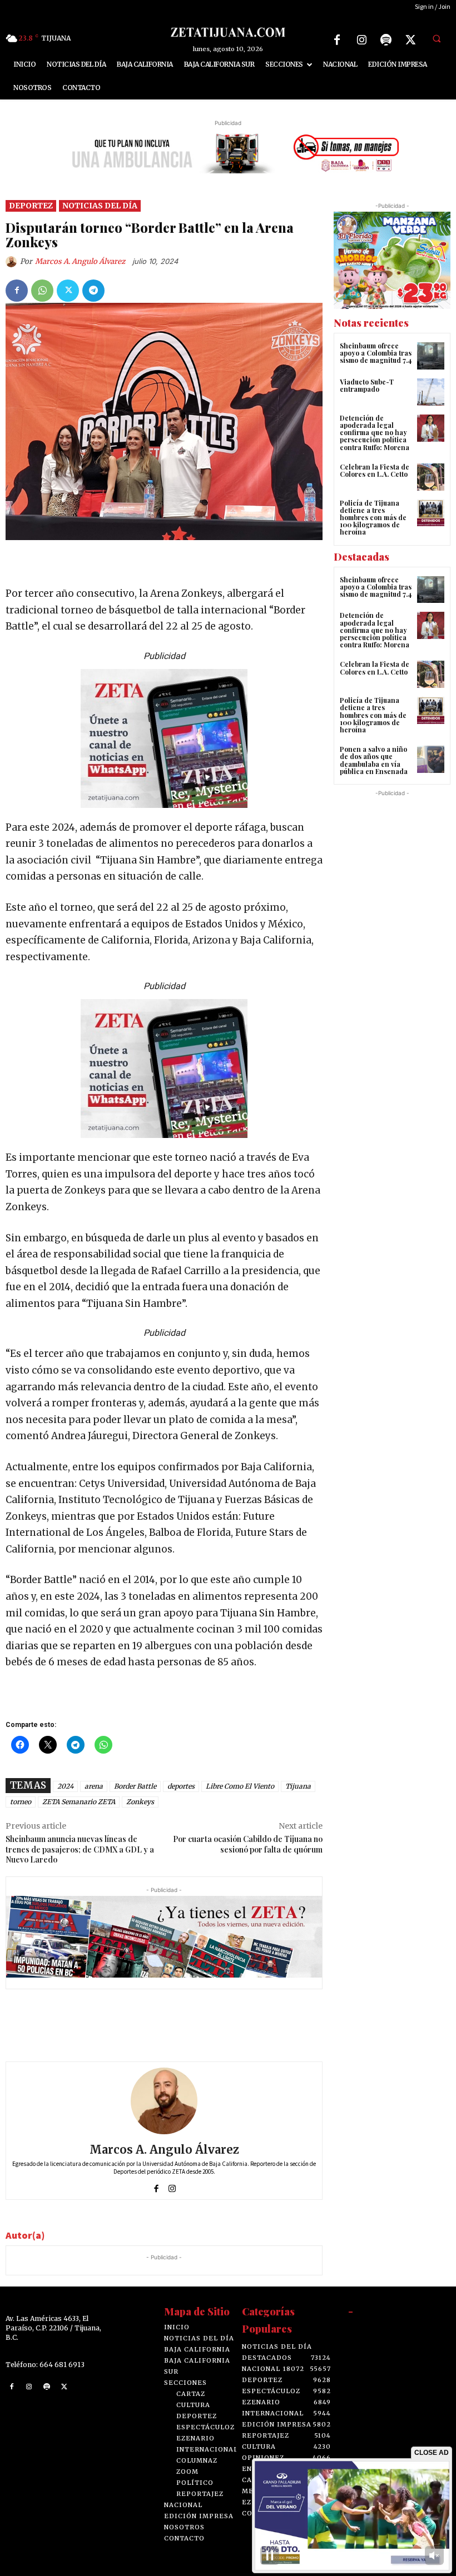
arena (94, 1786)
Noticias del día (100, 206)
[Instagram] (361, 40)
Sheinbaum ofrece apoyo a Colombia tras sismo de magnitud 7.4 (376, 353)
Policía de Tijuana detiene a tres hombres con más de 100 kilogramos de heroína (373, 518)
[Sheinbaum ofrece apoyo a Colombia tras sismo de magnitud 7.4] (431, 356)
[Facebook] (337, 40)
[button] (437, 38)
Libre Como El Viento (240, 1786)
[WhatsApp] (42, 291)
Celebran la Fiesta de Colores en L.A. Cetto (375, 470)
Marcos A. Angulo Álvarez (80, 261)
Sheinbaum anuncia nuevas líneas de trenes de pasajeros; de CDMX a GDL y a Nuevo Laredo (80, 1849)
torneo (21, 1802)
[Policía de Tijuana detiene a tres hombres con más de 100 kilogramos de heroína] (431, 513)
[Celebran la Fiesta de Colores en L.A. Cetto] (431, 477)
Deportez (31, 206)
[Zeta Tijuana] (228, 32)
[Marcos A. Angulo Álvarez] (13, 262)
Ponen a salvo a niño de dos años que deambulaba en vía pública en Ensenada (374, 760)
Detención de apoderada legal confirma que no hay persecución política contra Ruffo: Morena (375, 433)
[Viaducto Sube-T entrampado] (431, 392)
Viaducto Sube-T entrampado (367, 385)
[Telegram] (93, 291)
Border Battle (135, 1786)
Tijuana (298, 1786)
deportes (181, 1786)
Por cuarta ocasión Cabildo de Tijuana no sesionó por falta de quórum (248, 1844)
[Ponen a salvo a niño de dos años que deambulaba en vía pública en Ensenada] (431, 759)
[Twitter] (410, 40)
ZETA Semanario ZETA (79, 1802)
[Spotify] (386, 40)
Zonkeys (140, 1802)
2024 (65, 1786)
